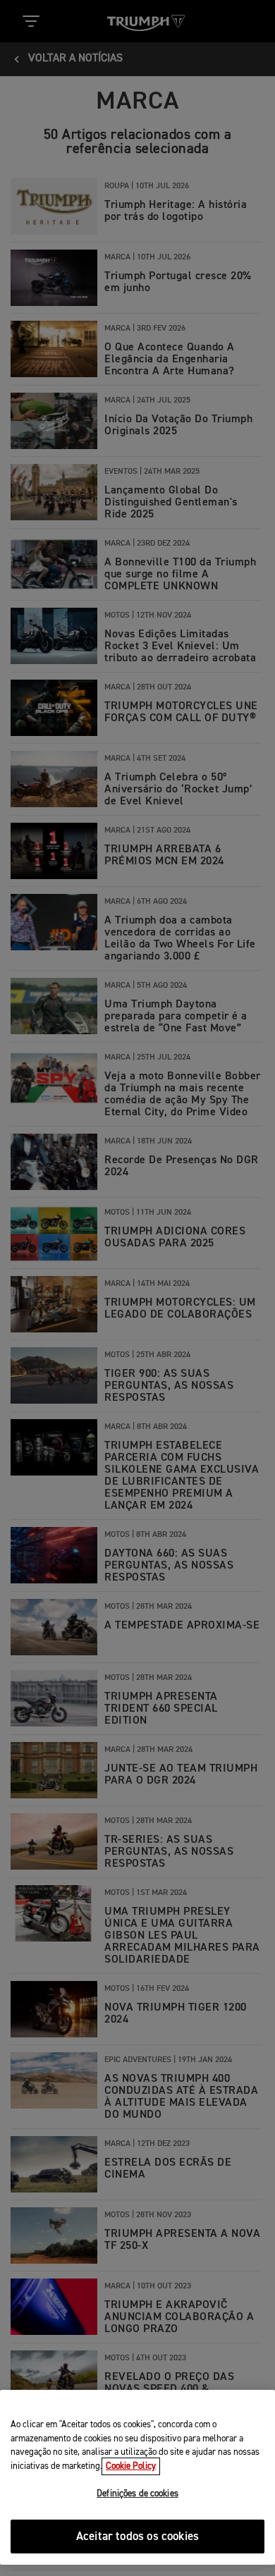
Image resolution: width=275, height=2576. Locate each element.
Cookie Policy (131, 2466)
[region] (137, 2477)
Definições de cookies (137, 2494)
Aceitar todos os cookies (137, 2537)
